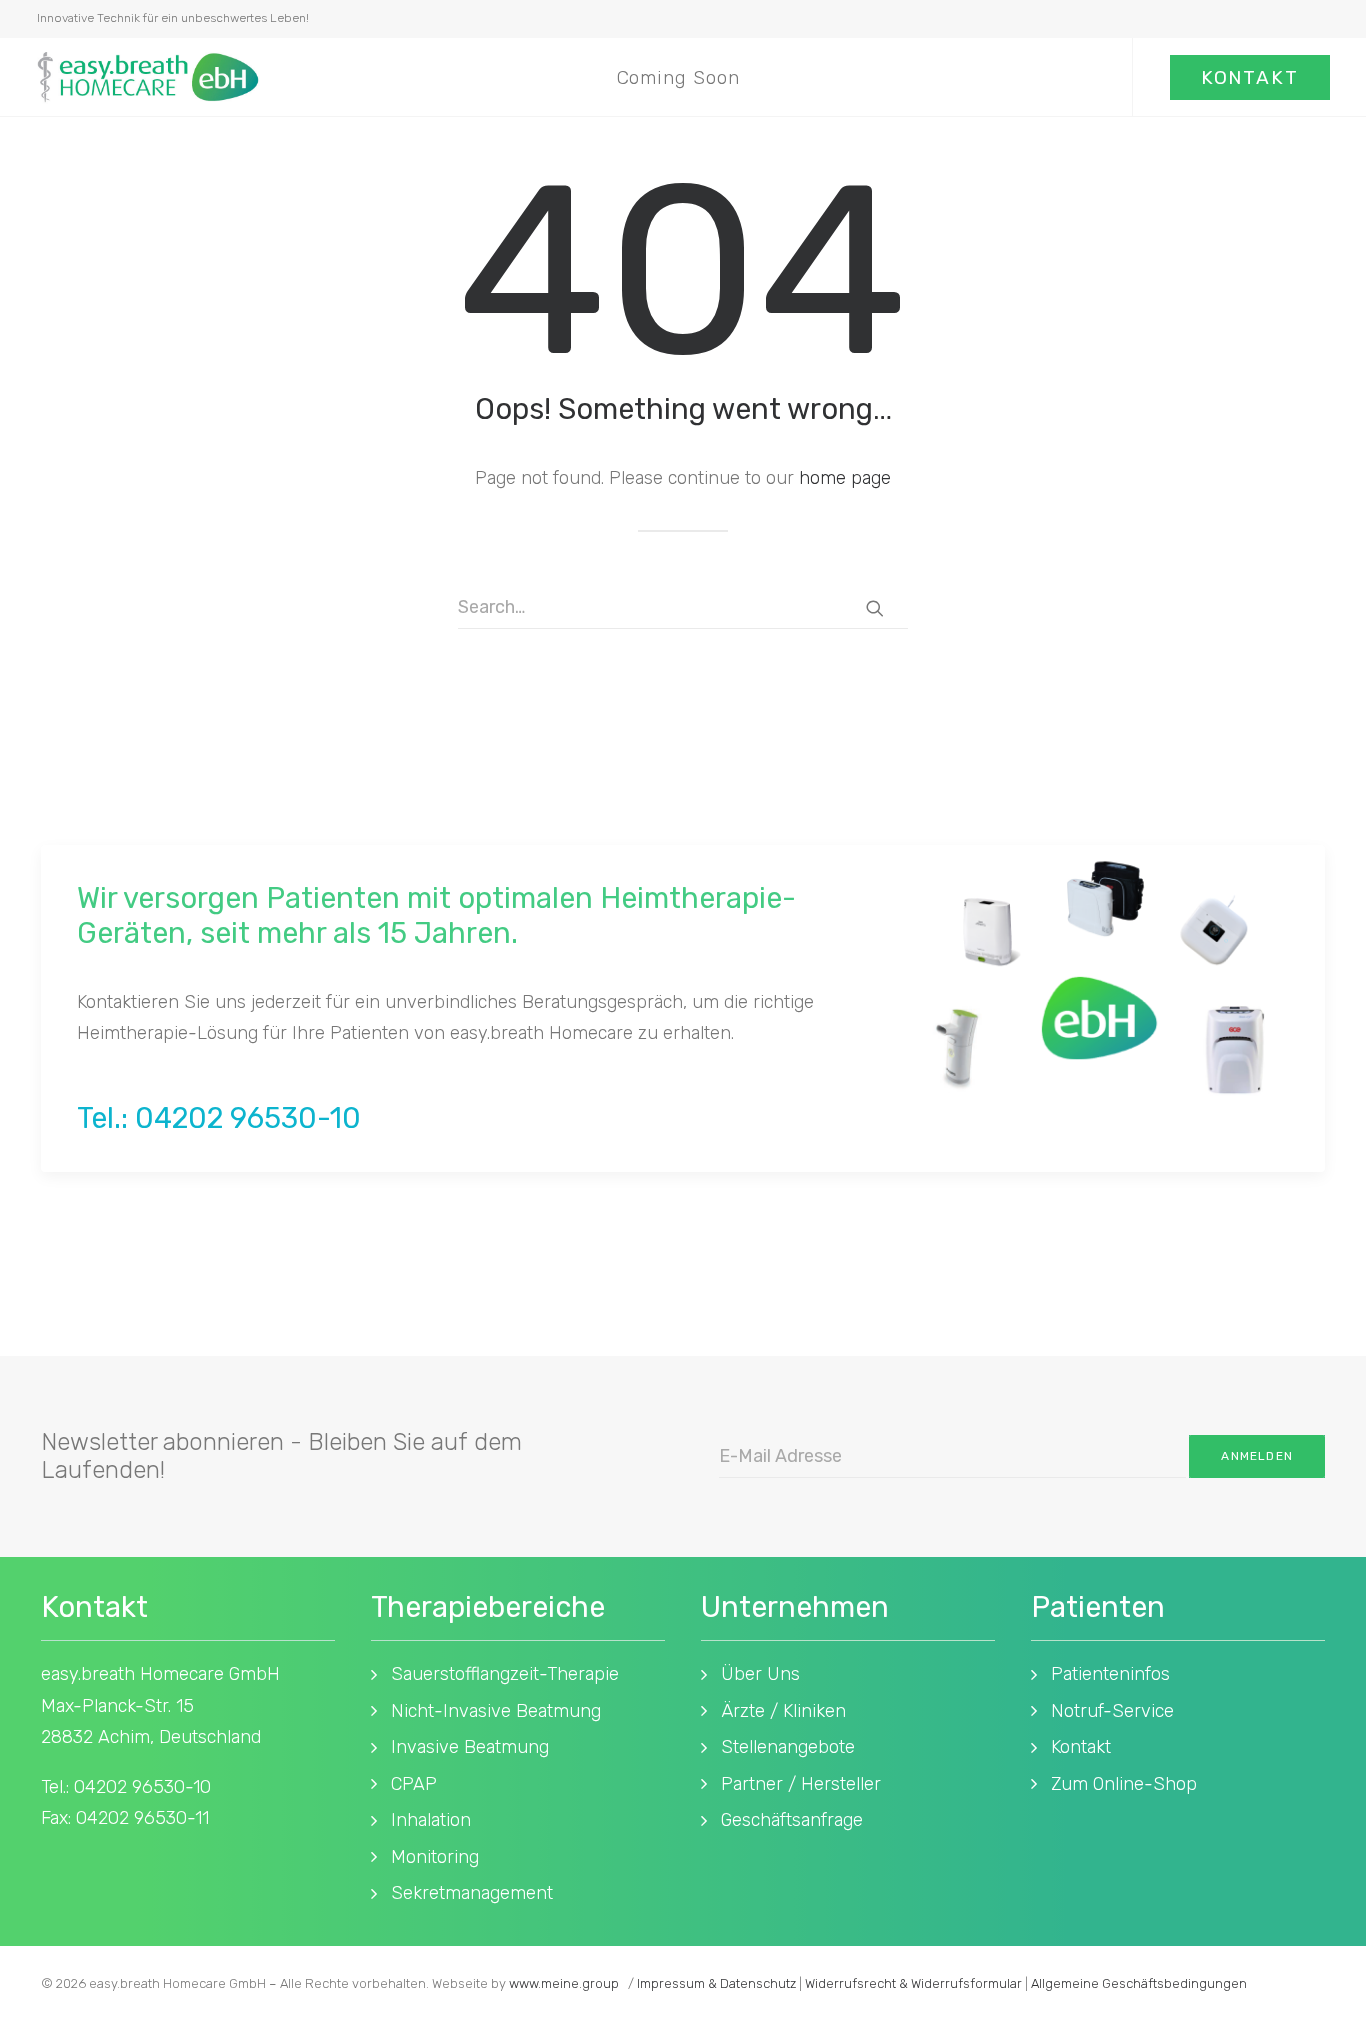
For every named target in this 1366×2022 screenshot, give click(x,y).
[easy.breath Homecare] (148, 77)
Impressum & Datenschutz (716, 1983)
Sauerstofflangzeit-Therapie (505, 1674)
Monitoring (435, 1857)
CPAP (414, 1784)
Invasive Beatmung (470, 1747)
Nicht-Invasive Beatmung (496, 1711)
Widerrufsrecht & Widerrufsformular (913, 1983)
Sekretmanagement (472, 1893)
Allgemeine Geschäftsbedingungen (1139, 1983)
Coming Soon (678, 77)
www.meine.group (564, 1983)
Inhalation (431, 1820)
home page (845, 478)
